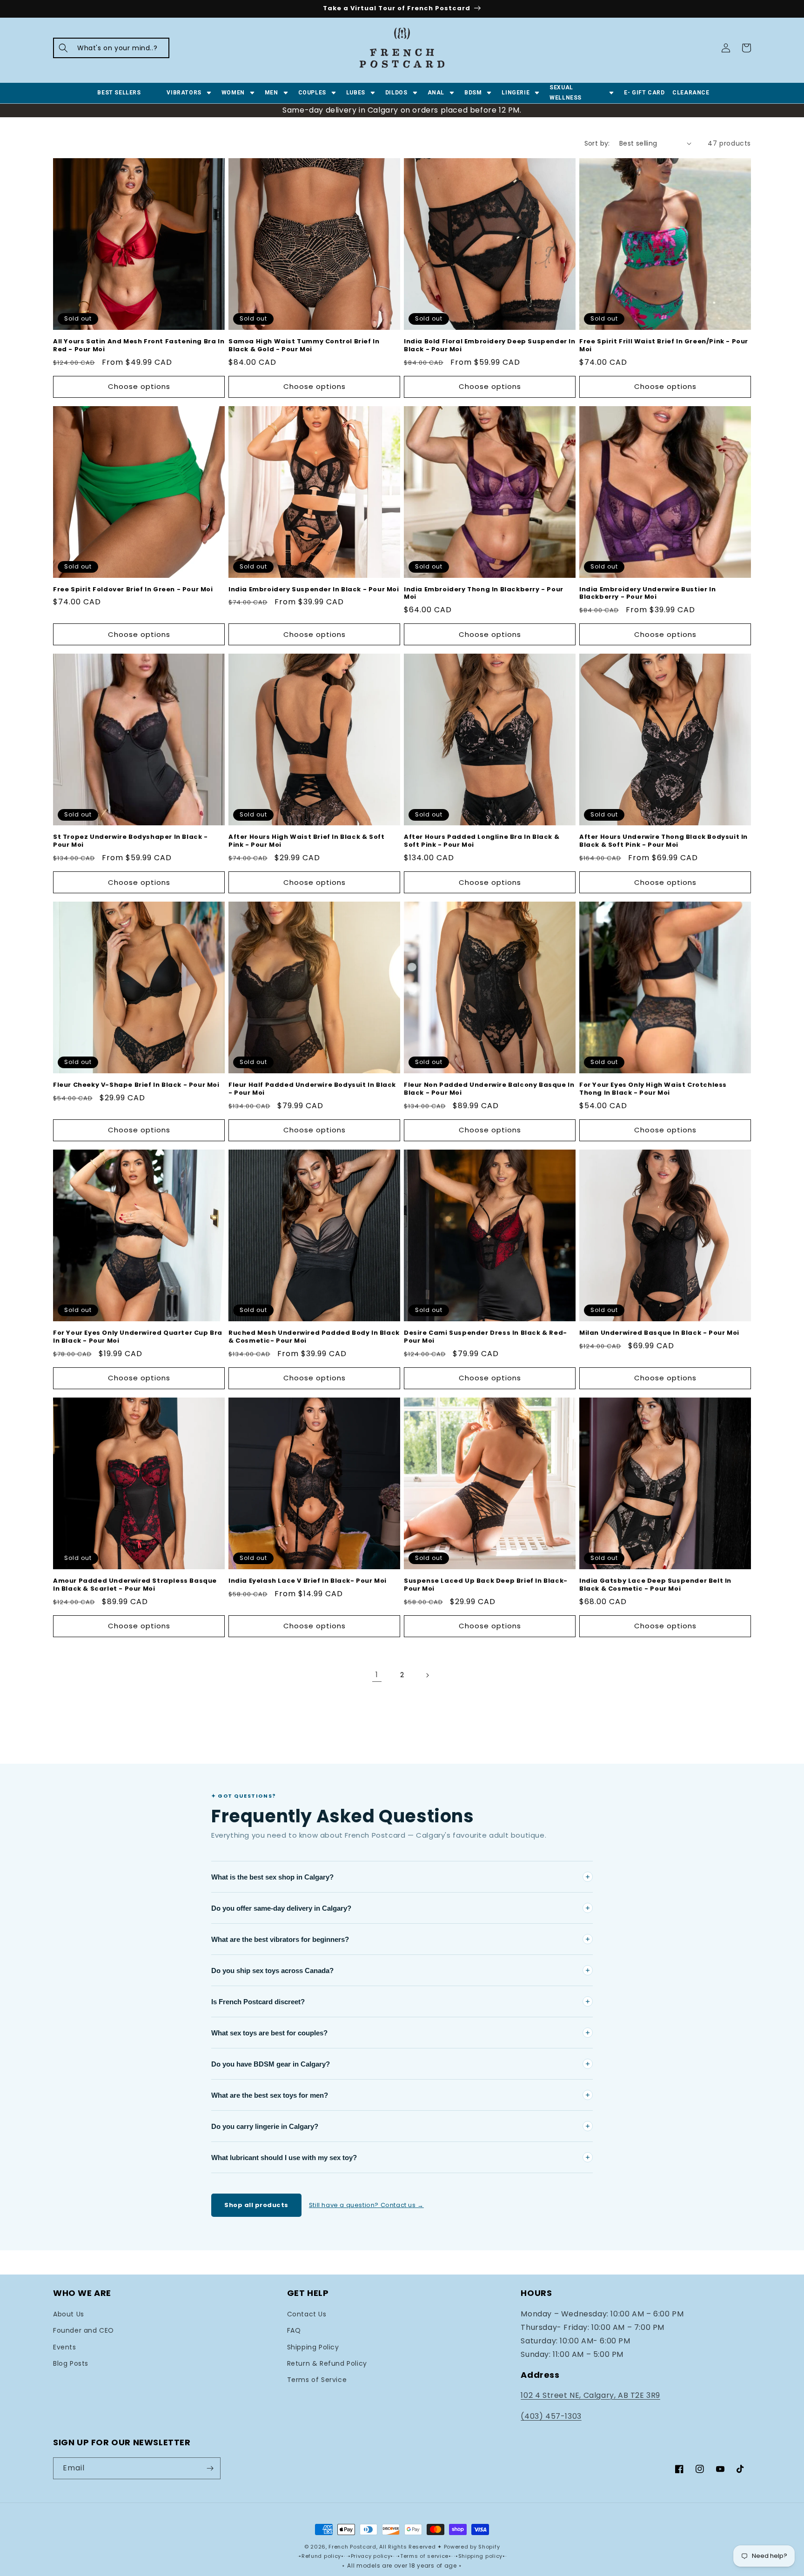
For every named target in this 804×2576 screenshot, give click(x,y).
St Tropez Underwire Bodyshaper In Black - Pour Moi (131, 841)
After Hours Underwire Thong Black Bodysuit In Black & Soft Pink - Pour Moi (663, 841)
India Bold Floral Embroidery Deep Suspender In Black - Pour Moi (490, 346)
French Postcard (352, 2547)
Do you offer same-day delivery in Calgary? (281, 1908)
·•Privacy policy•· (371, 2556)
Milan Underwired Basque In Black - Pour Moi (659, 1333)
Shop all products (256, 2205)
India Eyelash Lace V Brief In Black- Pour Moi (308, 1581)
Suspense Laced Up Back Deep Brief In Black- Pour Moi (486, 1585)
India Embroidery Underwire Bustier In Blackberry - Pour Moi (647, 594)
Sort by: (597, 143)
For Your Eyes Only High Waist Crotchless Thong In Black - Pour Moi (653, 1089)
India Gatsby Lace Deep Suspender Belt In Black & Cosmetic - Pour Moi (655, 1585)
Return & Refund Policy (327, 2363)
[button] (111, 48)
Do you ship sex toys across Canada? (272, 1970)
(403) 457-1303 (551, 2416)
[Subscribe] (210, 2468)
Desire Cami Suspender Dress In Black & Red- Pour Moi (486, 1337)
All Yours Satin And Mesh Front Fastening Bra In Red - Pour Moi (139, 346)
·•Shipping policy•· (480, 2556)
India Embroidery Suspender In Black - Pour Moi (314, 590)
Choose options (139, 386)
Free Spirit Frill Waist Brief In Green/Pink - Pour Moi (664, 346)
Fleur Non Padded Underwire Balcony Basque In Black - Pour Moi (489, 1089)
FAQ (294, 2330)
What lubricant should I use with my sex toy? (284, 2158)
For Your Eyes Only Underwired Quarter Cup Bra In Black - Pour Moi (138, 1337)
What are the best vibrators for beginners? (280, 1939)
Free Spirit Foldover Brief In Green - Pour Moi (133, 590)
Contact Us (307, 2314)
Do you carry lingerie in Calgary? (265, 2126)
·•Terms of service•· (425, 2556)
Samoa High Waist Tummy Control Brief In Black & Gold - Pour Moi (304, 346)
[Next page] (427, 1675)
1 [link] (377, 1675)
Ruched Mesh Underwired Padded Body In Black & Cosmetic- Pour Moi (314, 1337)
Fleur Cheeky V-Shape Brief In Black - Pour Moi (136, 1085)
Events (65, 2347)
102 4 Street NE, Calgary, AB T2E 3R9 (590, 2395)
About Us (69, 2314)
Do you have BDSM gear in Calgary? (271, 2064)
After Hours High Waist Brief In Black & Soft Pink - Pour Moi (306, 841)
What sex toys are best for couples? (269, 2033)
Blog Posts (71, 2363)
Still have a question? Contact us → (366, 2205)
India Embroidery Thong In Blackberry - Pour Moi (484, 594)
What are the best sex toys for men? (270, 2095)
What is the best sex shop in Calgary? (272, 1877)
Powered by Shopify (472, 2547)
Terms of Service (317, 2380)
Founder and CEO (84, 2330)
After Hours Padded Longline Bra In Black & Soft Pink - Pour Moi (482, 841)
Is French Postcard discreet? (258, 2002)
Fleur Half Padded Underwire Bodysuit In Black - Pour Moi (312, 1089)
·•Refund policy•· (322, 2556)
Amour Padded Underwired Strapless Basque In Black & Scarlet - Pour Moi (135, 1585)
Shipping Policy (313, 2347)
